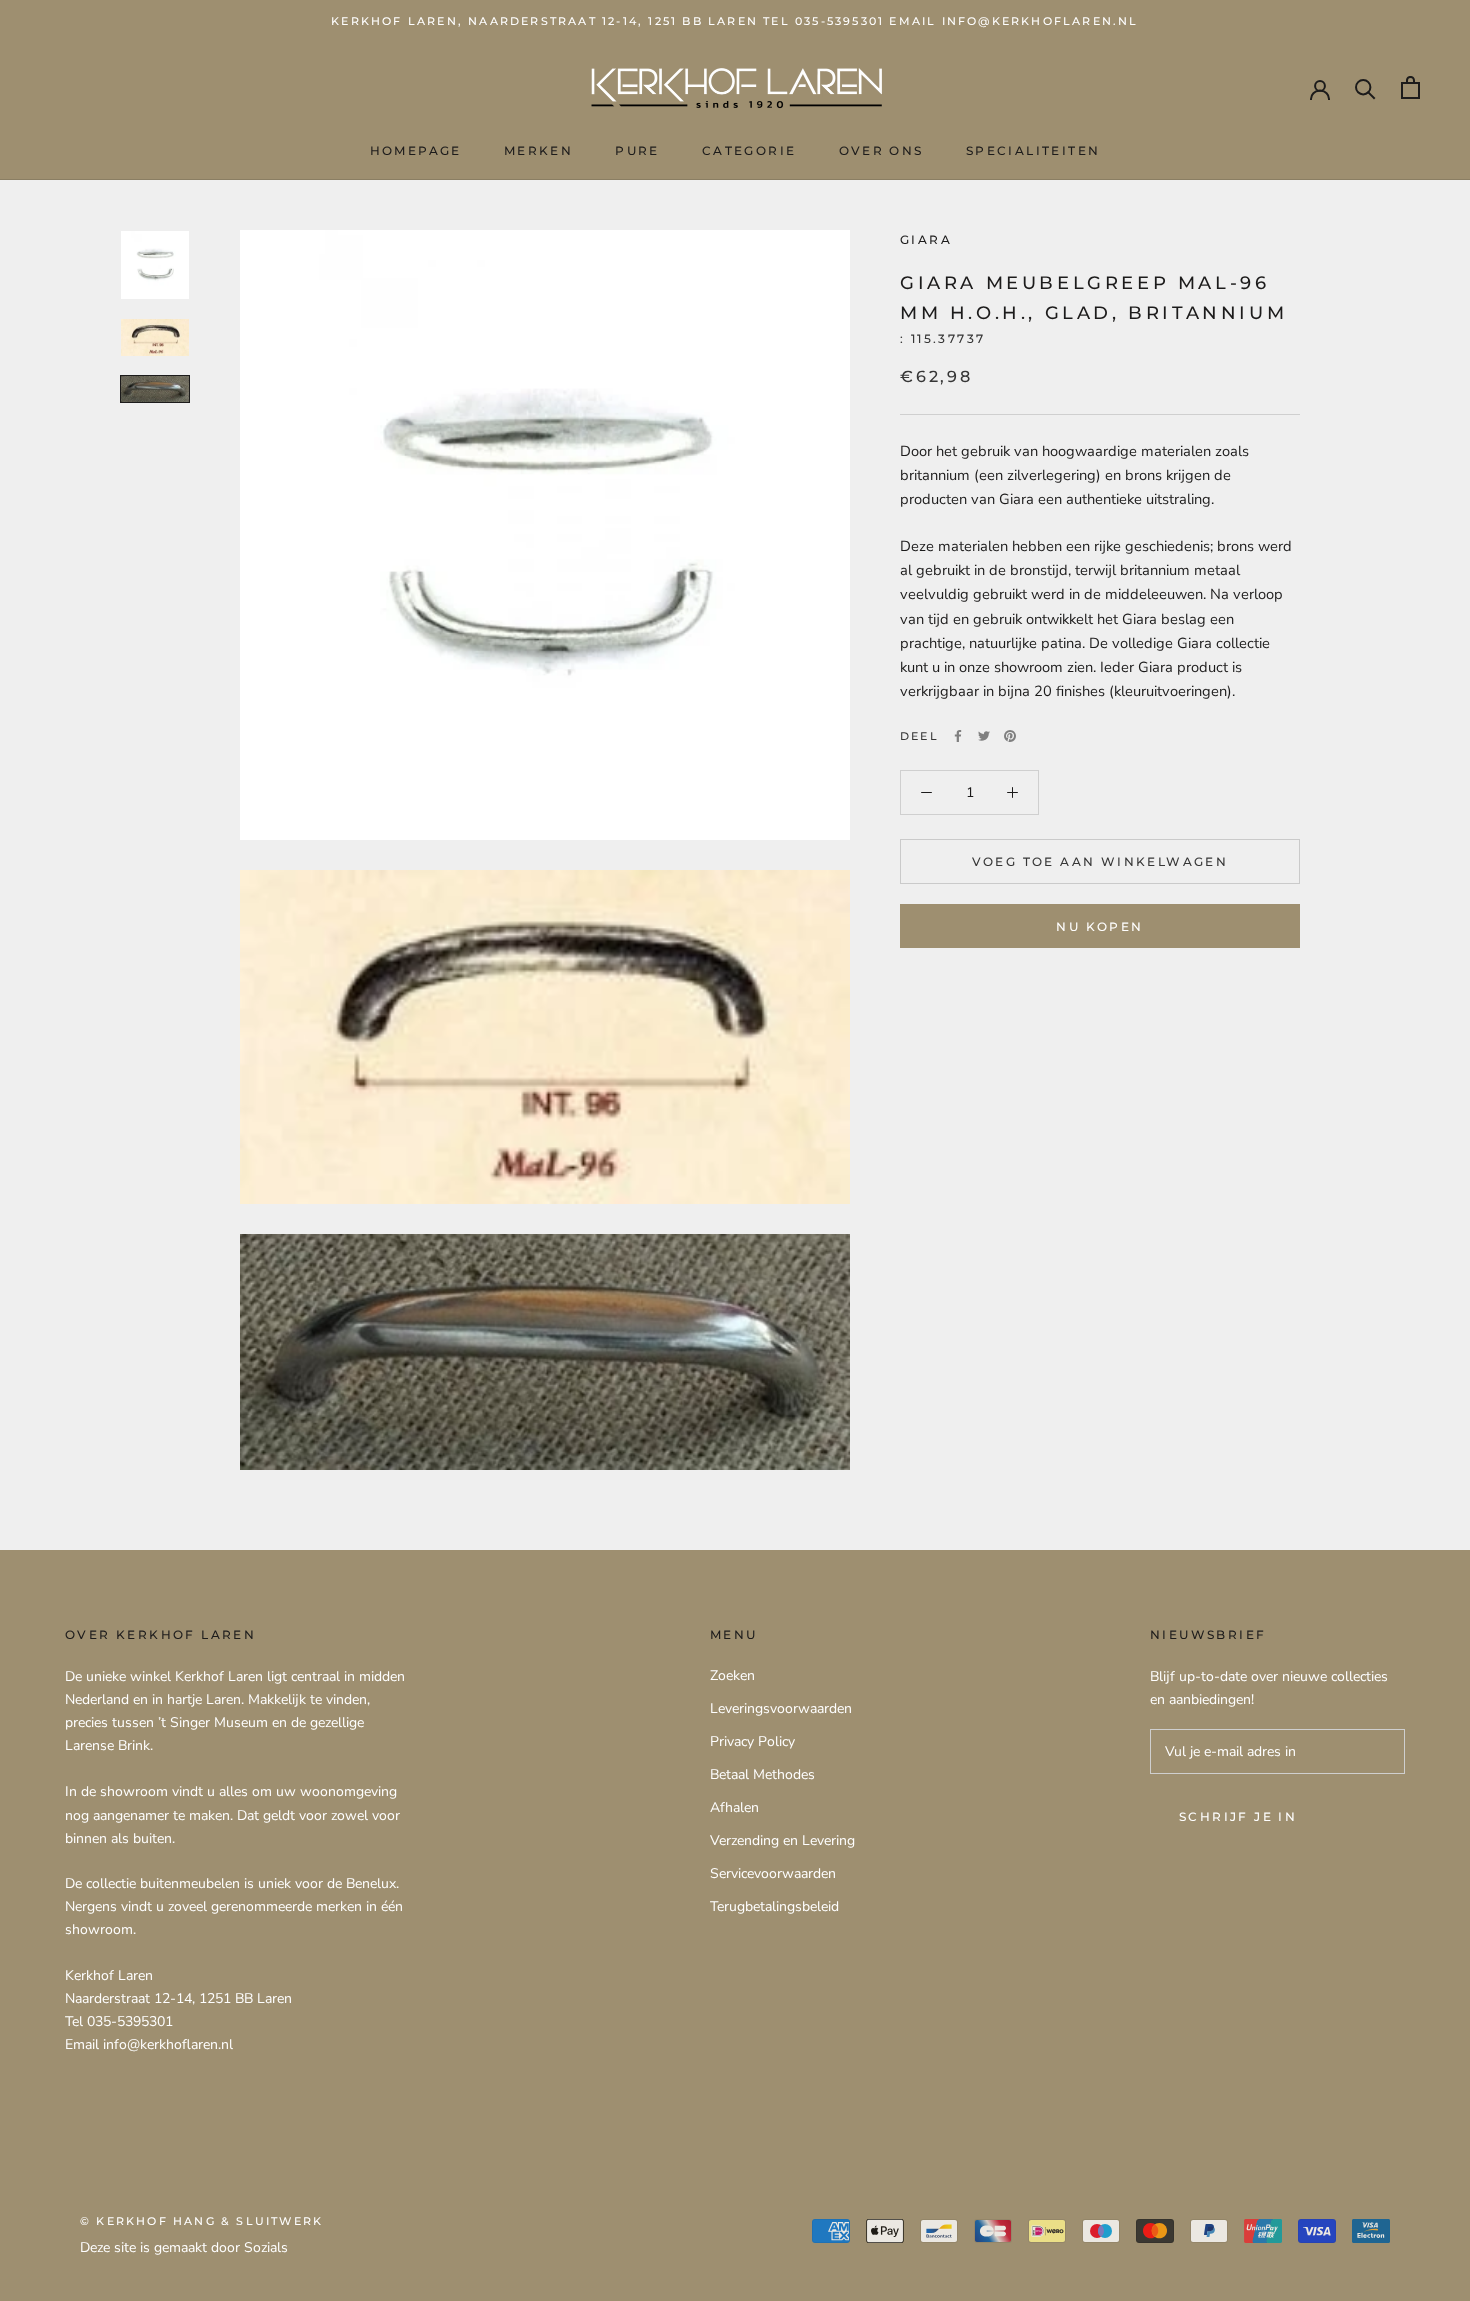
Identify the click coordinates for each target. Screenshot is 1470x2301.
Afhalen (734, 1807)
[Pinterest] (1010, 736)
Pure (637, 150)
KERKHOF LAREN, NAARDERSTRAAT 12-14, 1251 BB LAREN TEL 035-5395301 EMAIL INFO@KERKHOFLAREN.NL (734, 21)
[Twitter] (984, 736)
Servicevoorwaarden (773, 1873)
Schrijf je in (1238, 1816)
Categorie (749, 150)
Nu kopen (1099, 926)
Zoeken (732, 1675)
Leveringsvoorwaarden (781, 1708)
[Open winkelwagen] (1410, 87)
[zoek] (1365, 87)
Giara (926, 239)
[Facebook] (958, 736)
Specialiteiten (1033, 150)
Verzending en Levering (782, 1840)
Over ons (881, 150)
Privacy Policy (752, 1741)
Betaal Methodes (762, 1774)
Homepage (416, 150)
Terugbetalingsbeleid (774, 1906)
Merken (538, 150)
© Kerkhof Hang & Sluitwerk (201, 2221)
